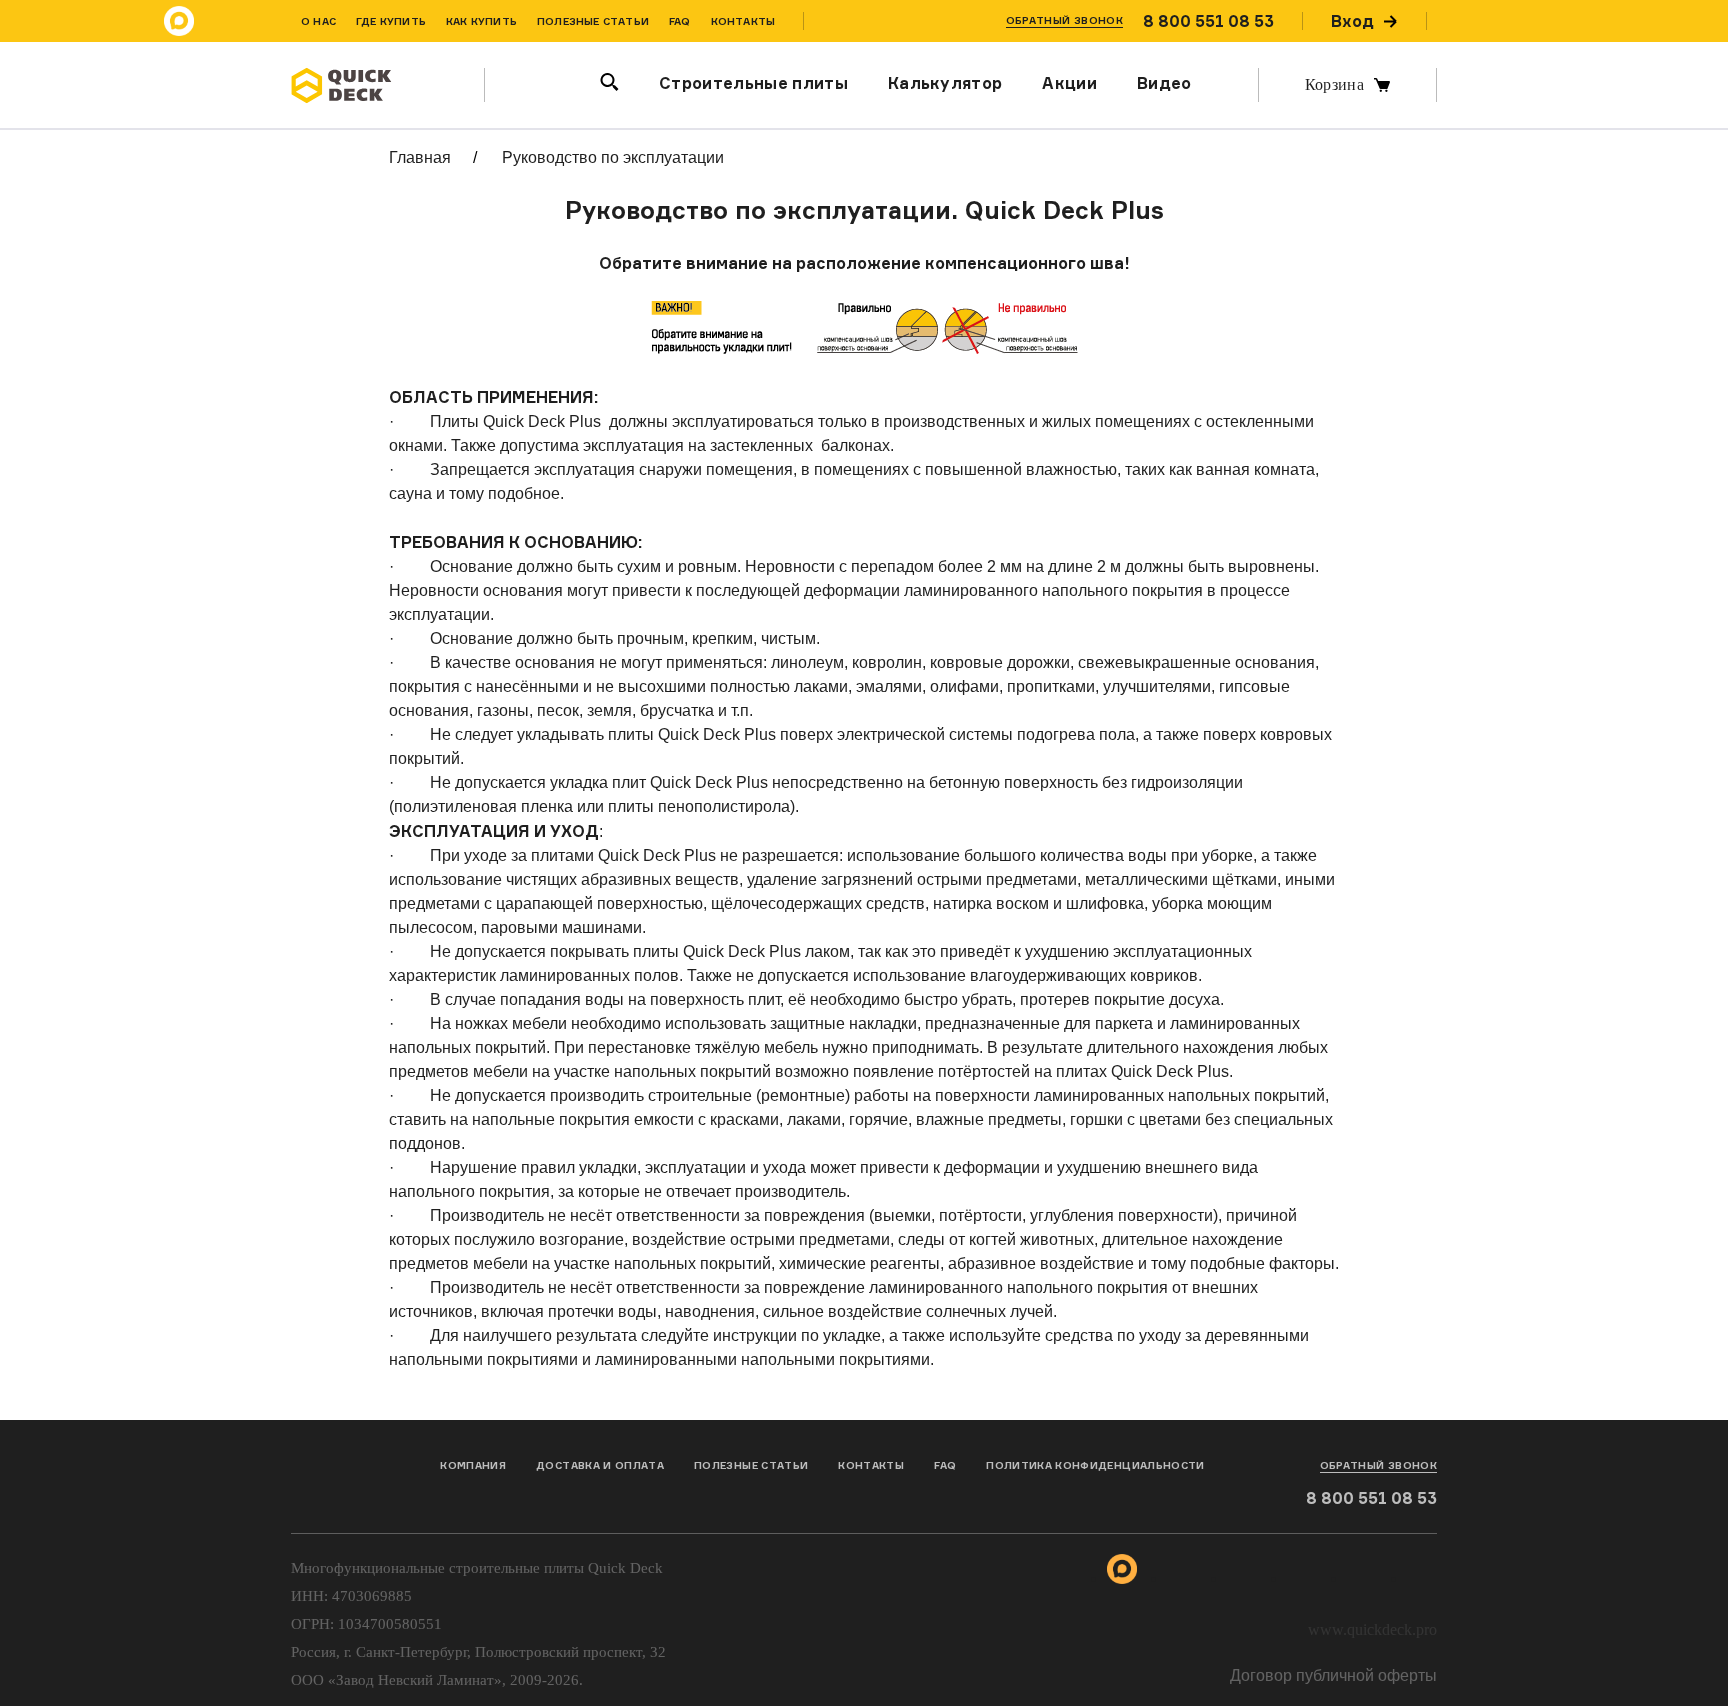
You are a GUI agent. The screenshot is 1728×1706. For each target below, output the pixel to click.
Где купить (391, 21)
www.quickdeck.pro (1372, 1629)
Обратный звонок (1064, 20)
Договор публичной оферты (1333, 1675)
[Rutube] (1469, 21)
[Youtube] (1509, 21)
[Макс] (179, 21)
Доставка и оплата (600, 1465)
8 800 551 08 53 (1208, 21)
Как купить (481, 21)
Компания (473, 1465)
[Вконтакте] (259, 21)
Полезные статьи (593, 21)
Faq (945, 1465)
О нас (318, 21)
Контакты (743, 21)
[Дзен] (1549, 21)
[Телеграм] (219, 21)
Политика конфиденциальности (1095, 1465)
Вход (1352, 21)
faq (680, 21)
